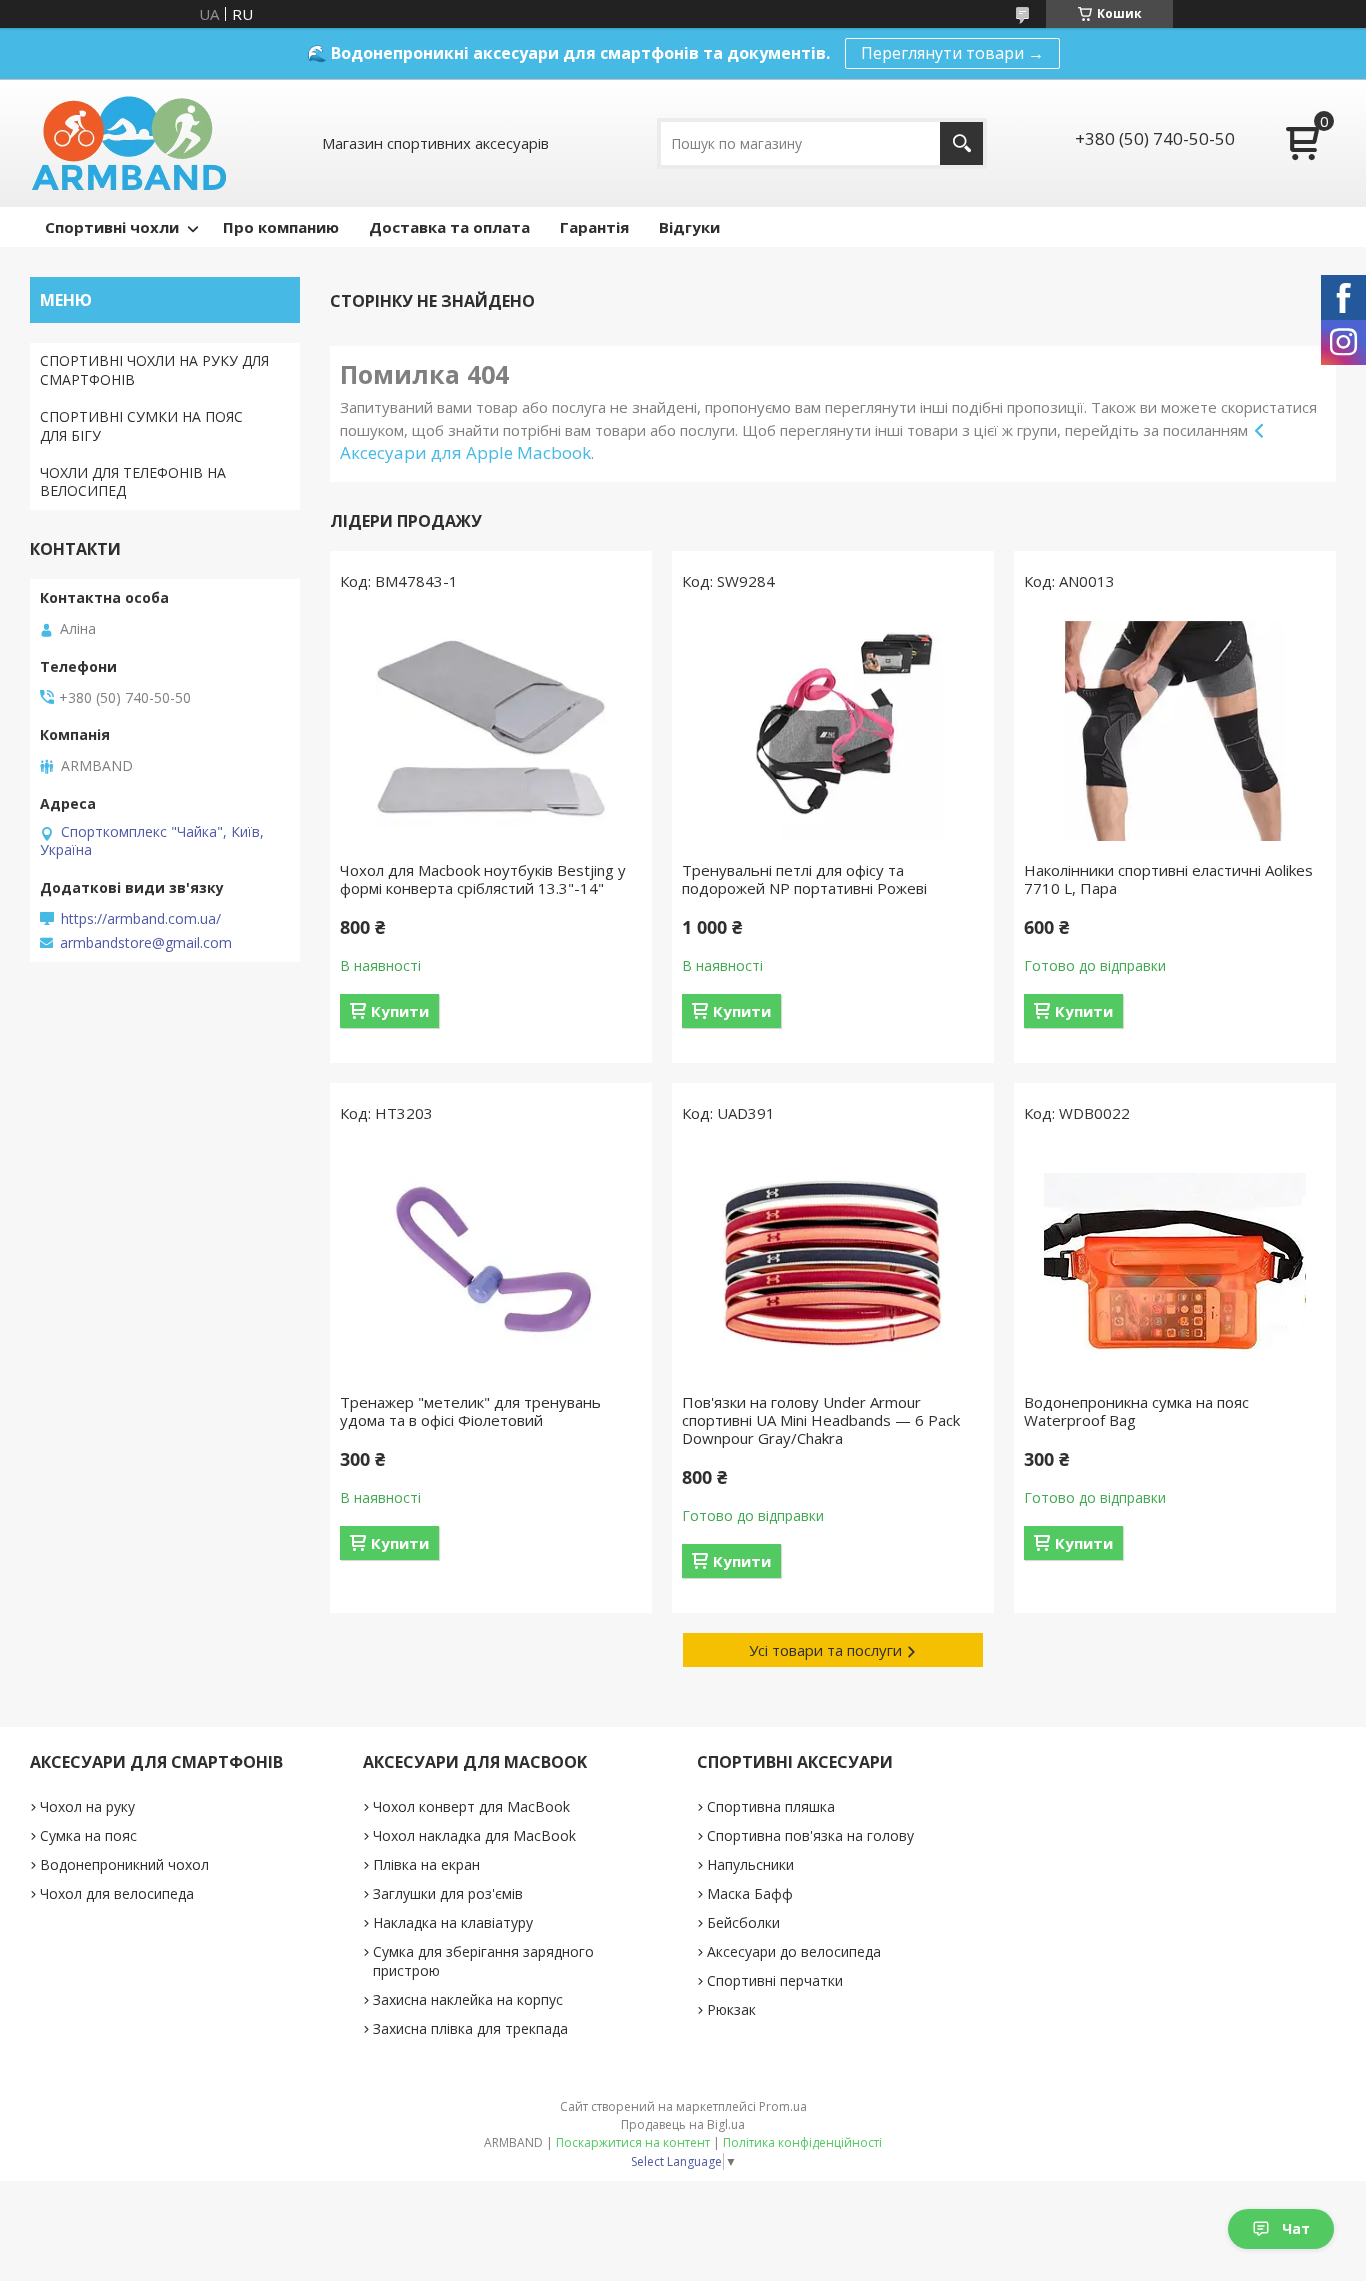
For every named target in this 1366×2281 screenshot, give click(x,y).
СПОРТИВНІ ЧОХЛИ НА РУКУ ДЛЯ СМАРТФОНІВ (154, 370)
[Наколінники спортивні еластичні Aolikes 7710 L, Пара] (1175, 731)
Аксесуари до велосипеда (794, 1951)
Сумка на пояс (88, 1835)
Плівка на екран (426, 1864)
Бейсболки (743, 1922)
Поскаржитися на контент (633, 2142)
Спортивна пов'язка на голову (810, 1835)
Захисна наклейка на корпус (468, 1999)
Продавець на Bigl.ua (683, 2124)
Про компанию (281, 227)
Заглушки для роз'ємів (448, 1893)
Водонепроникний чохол (124, 1864)
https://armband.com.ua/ (141, 919)
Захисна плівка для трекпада (470, 2028)
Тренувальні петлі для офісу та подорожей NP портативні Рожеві (804, 879)
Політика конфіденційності (802, 2142)
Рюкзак (731, 2009)
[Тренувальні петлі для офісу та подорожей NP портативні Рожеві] (833, 731)
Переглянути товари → (952, 53)
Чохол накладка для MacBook (474, 1835)
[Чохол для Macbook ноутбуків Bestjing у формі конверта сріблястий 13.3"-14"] (491, 731)
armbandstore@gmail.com (146, 943)
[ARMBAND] (128, 143)
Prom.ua (783, 2106)
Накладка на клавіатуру (453, 1922)
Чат (1296, 2228)
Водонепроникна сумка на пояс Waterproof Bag (1136, 1411)
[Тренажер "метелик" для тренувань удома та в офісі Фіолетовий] (491, 1263)
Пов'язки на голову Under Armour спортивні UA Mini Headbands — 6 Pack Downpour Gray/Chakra (821, 1420)
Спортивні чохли (112, 227)
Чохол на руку (87, 1806)
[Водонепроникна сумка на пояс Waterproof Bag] (1175, 1263)
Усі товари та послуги (825, 1650)
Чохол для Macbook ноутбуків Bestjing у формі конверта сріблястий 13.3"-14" (483, 879)
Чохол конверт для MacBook (471, 1806)
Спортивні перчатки (775, 1980)
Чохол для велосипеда (117, 1893)
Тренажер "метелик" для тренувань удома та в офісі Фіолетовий (470, 1411)
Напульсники (750, 1864)
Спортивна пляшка (771, 1806)
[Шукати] (961, 143)
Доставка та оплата (449, 227)
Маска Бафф (750, 1893)
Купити (400, 1011)
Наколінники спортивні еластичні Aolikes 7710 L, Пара (1168, 879)
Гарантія (594, 227)
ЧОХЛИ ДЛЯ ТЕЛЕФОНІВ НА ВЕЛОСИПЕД (133, 482)
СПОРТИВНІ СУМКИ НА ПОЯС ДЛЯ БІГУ (141, 426)
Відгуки (689, 227)
